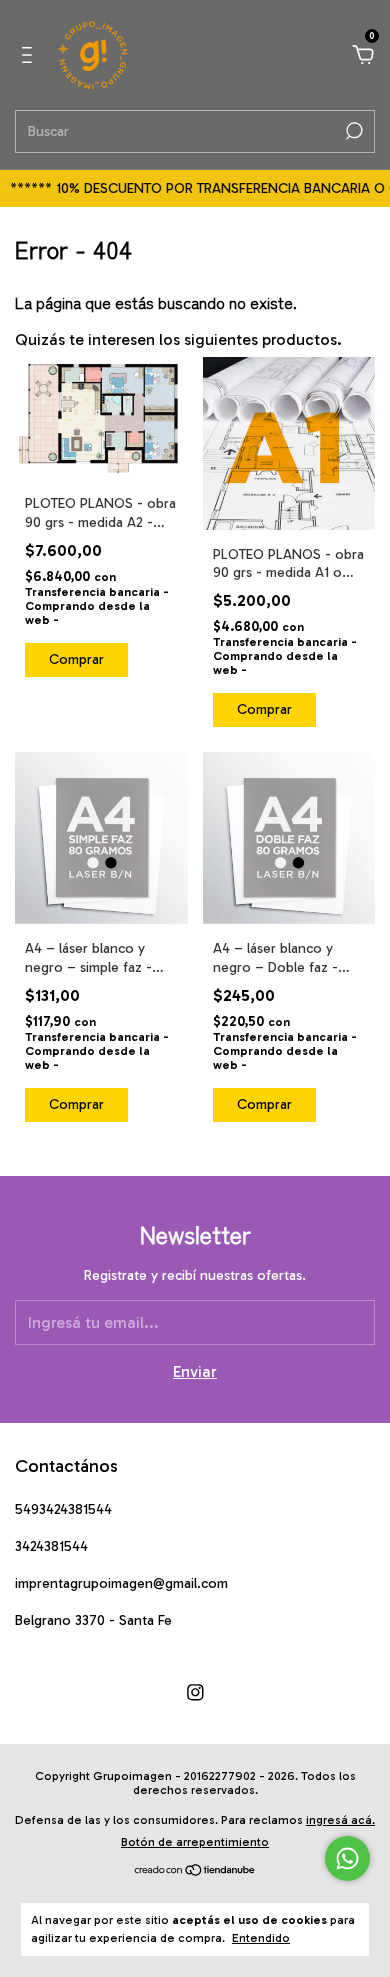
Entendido (261, 1938)
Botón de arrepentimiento (195, 1842)
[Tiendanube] (195, 1871)
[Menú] (30, 55)
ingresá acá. (340, 1820)
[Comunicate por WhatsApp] (347, 1858)
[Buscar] (352, 131)
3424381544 (51, 1546)
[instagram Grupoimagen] (195, 1692)
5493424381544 (63, 1509)
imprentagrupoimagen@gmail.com (121, 1583)
